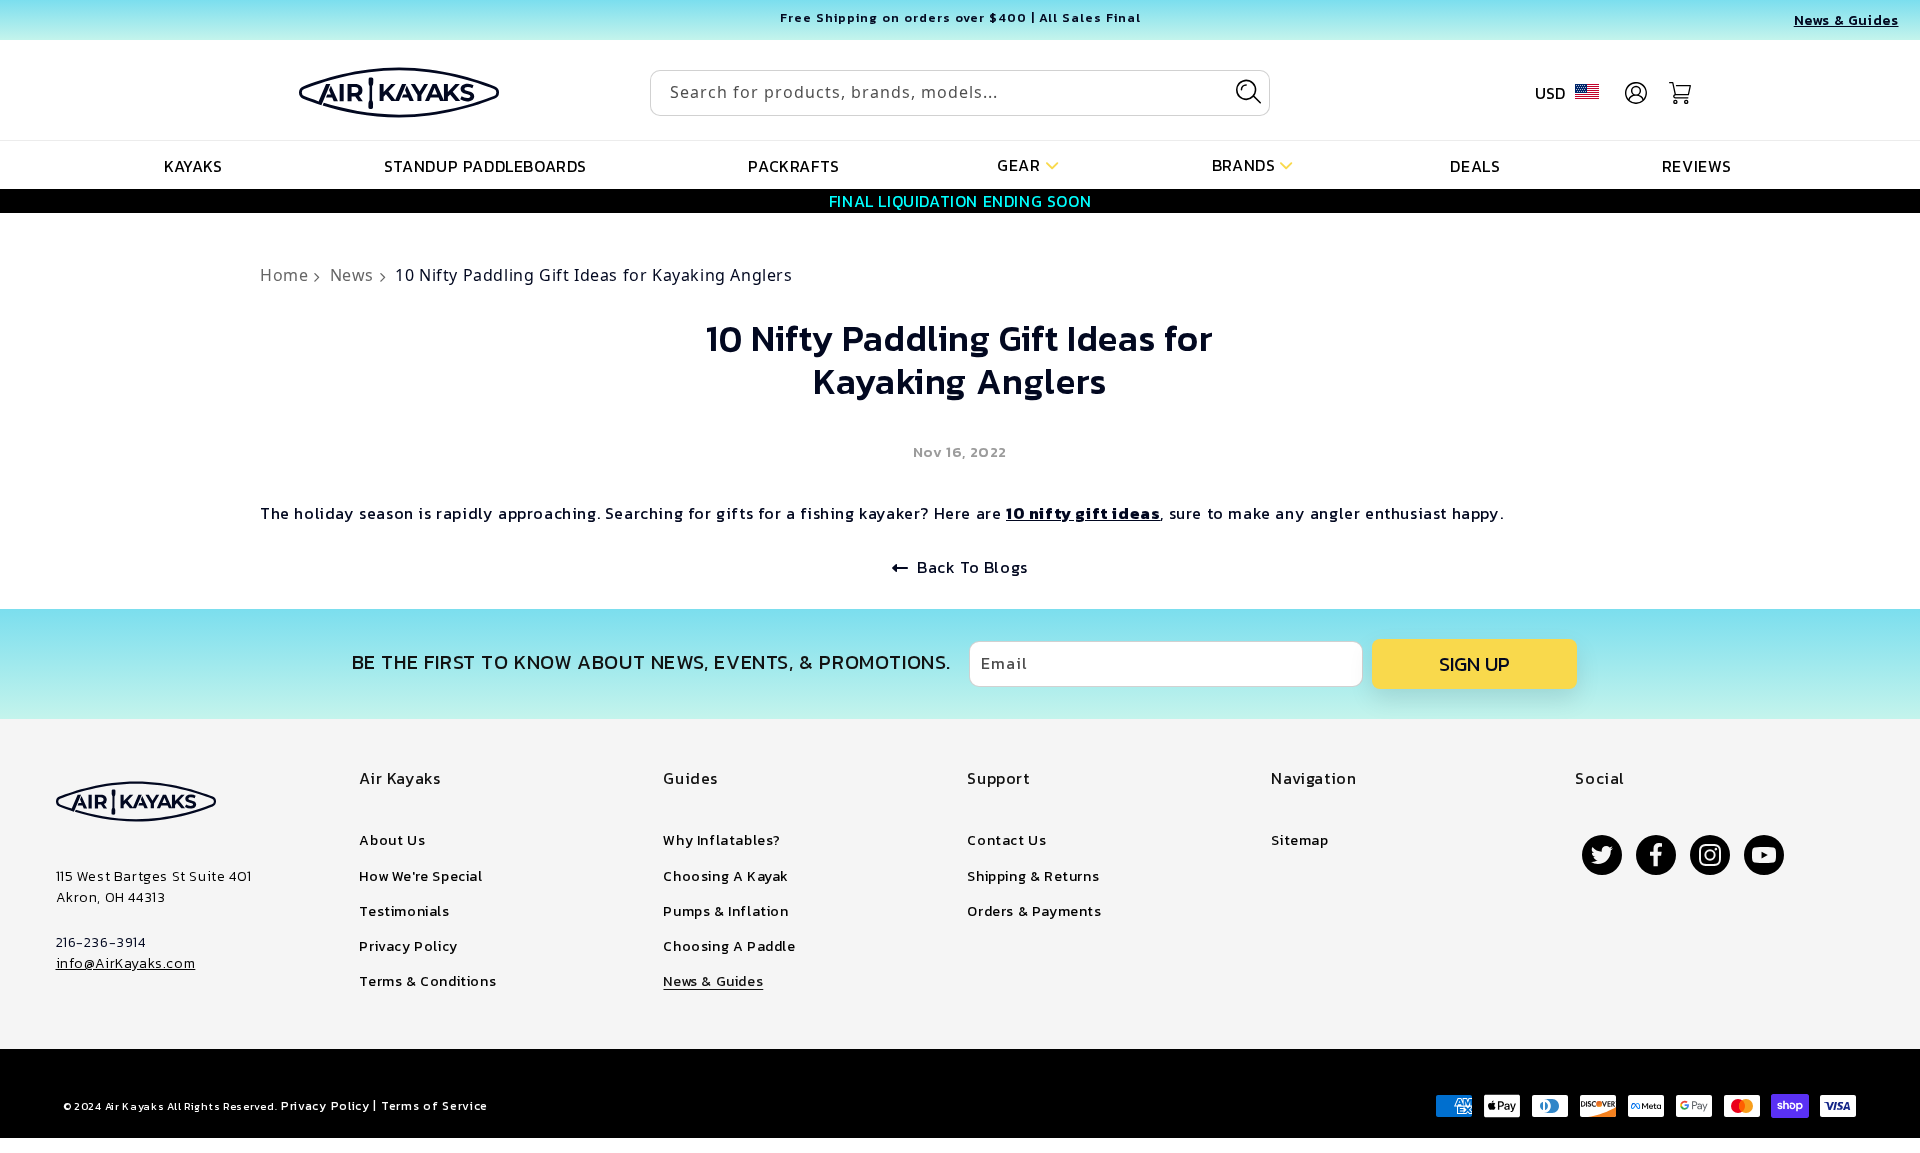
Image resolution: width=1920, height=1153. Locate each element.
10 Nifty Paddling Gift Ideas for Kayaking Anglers (593, 275)
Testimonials (404, 911)
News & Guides (713, 981)
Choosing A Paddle (729, 946)
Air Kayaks (135, 1106)
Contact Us (1006, 840)
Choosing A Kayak (726, 876)
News (354, 275)
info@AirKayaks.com (126, 963)
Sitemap (1299, 840)
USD (1550, 93)
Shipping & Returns (1033, 876)
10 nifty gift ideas (1083, 513)
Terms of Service (434, 1106)
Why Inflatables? (722, 840)
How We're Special (420, 876)
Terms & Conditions (427, 981)
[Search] (1248, 92)
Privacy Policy (408, 946)
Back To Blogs (972, 567)
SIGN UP (1474, 664)
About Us (392, 840)
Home (286, 275)
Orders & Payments (1034, 911)
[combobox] (960, 93)
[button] (1027, 163)
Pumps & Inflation (725, 911)
